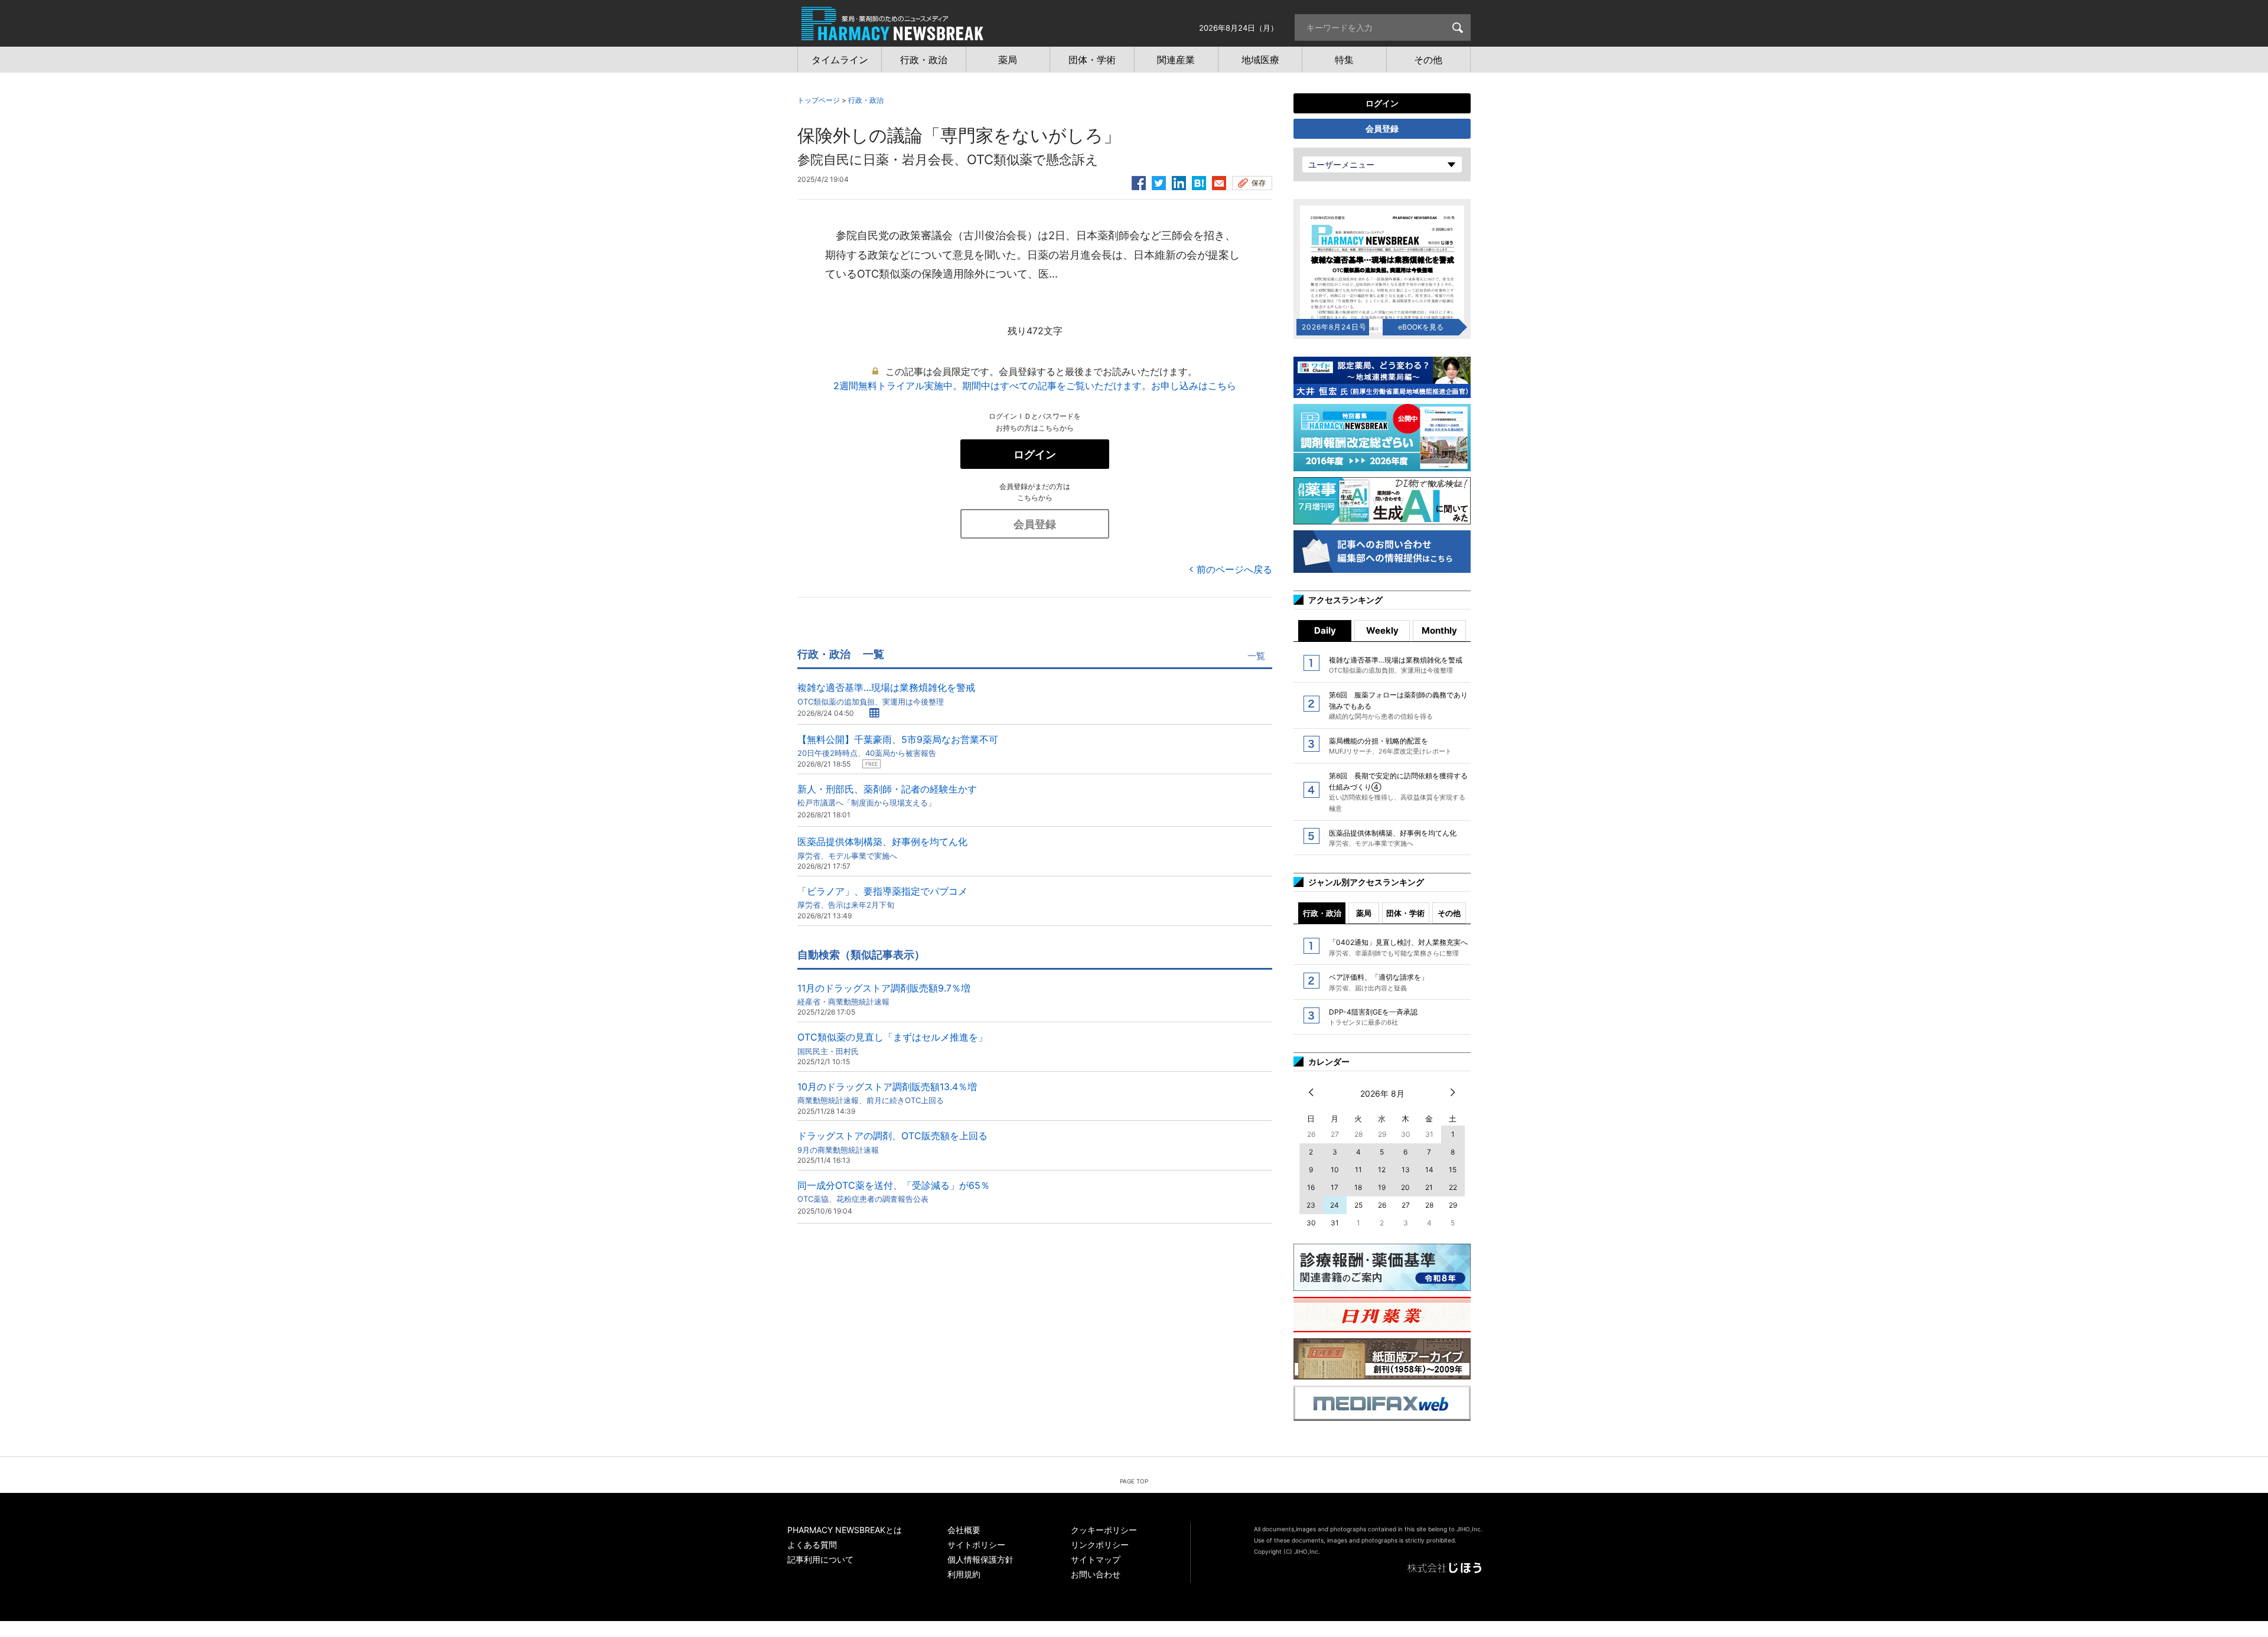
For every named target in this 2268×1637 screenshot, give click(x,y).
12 (1382, 1170)
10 (1335, 1170)
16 (1311, 1187)
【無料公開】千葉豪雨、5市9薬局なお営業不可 (898, 746)
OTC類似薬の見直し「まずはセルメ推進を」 (892, 1043)
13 (1406, 1170)
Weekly (1382, 630)
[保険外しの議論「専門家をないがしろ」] (1199, 181)
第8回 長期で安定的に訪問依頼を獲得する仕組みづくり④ (1398, 792)
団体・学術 (1405, 913)
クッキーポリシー (1104, 1530)
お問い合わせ (1096, 1574)
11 (1358, 1170)
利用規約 (964, 1574)
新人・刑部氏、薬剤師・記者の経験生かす (887, 795)
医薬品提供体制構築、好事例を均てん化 (882, 848)
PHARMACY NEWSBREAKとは (845, 1530)
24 (1335, 1205)
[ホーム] (892, 34)
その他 (1449, 913)
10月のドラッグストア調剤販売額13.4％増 (887, 1093)
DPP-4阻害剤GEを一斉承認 (1373, 1017)
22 (1453, 1187)
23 (1311, 1205)
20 (1405, 1187)
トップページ (819, 100)
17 (1335, 1187)
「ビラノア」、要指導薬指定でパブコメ (882, 897)
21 (1429, 1187)
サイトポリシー (976, 1545)
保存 (1259, 183)
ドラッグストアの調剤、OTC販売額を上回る (892, 1142)
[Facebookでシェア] (1139, 181)
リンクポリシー (1100, 1545)
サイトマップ (1096, 1559)
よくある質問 (812, 1545)
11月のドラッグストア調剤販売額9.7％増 (884, 994)
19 (1382, 1187)
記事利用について (820, 1559)
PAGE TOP (1134, 1481)
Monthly (1439, 630)
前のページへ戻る (1234, 569)
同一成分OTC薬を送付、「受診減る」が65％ (894, 1191)
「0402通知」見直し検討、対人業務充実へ (1398, 947)
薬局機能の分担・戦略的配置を (1390, 746)
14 (1429, 1170)
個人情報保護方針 (980, 1559)
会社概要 (964, 1530)
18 (1358, 1187)
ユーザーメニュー (1341, 164)
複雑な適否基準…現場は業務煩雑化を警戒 (886, 694)
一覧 (1256, 656)
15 (1453, 1170)
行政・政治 (866, 100)
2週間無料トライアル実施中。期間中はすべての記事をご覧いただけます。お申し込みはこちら (1035, 386)
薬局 (1364, 913)
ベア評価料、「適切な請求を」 (1379, 982)
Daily (1325, 630)
